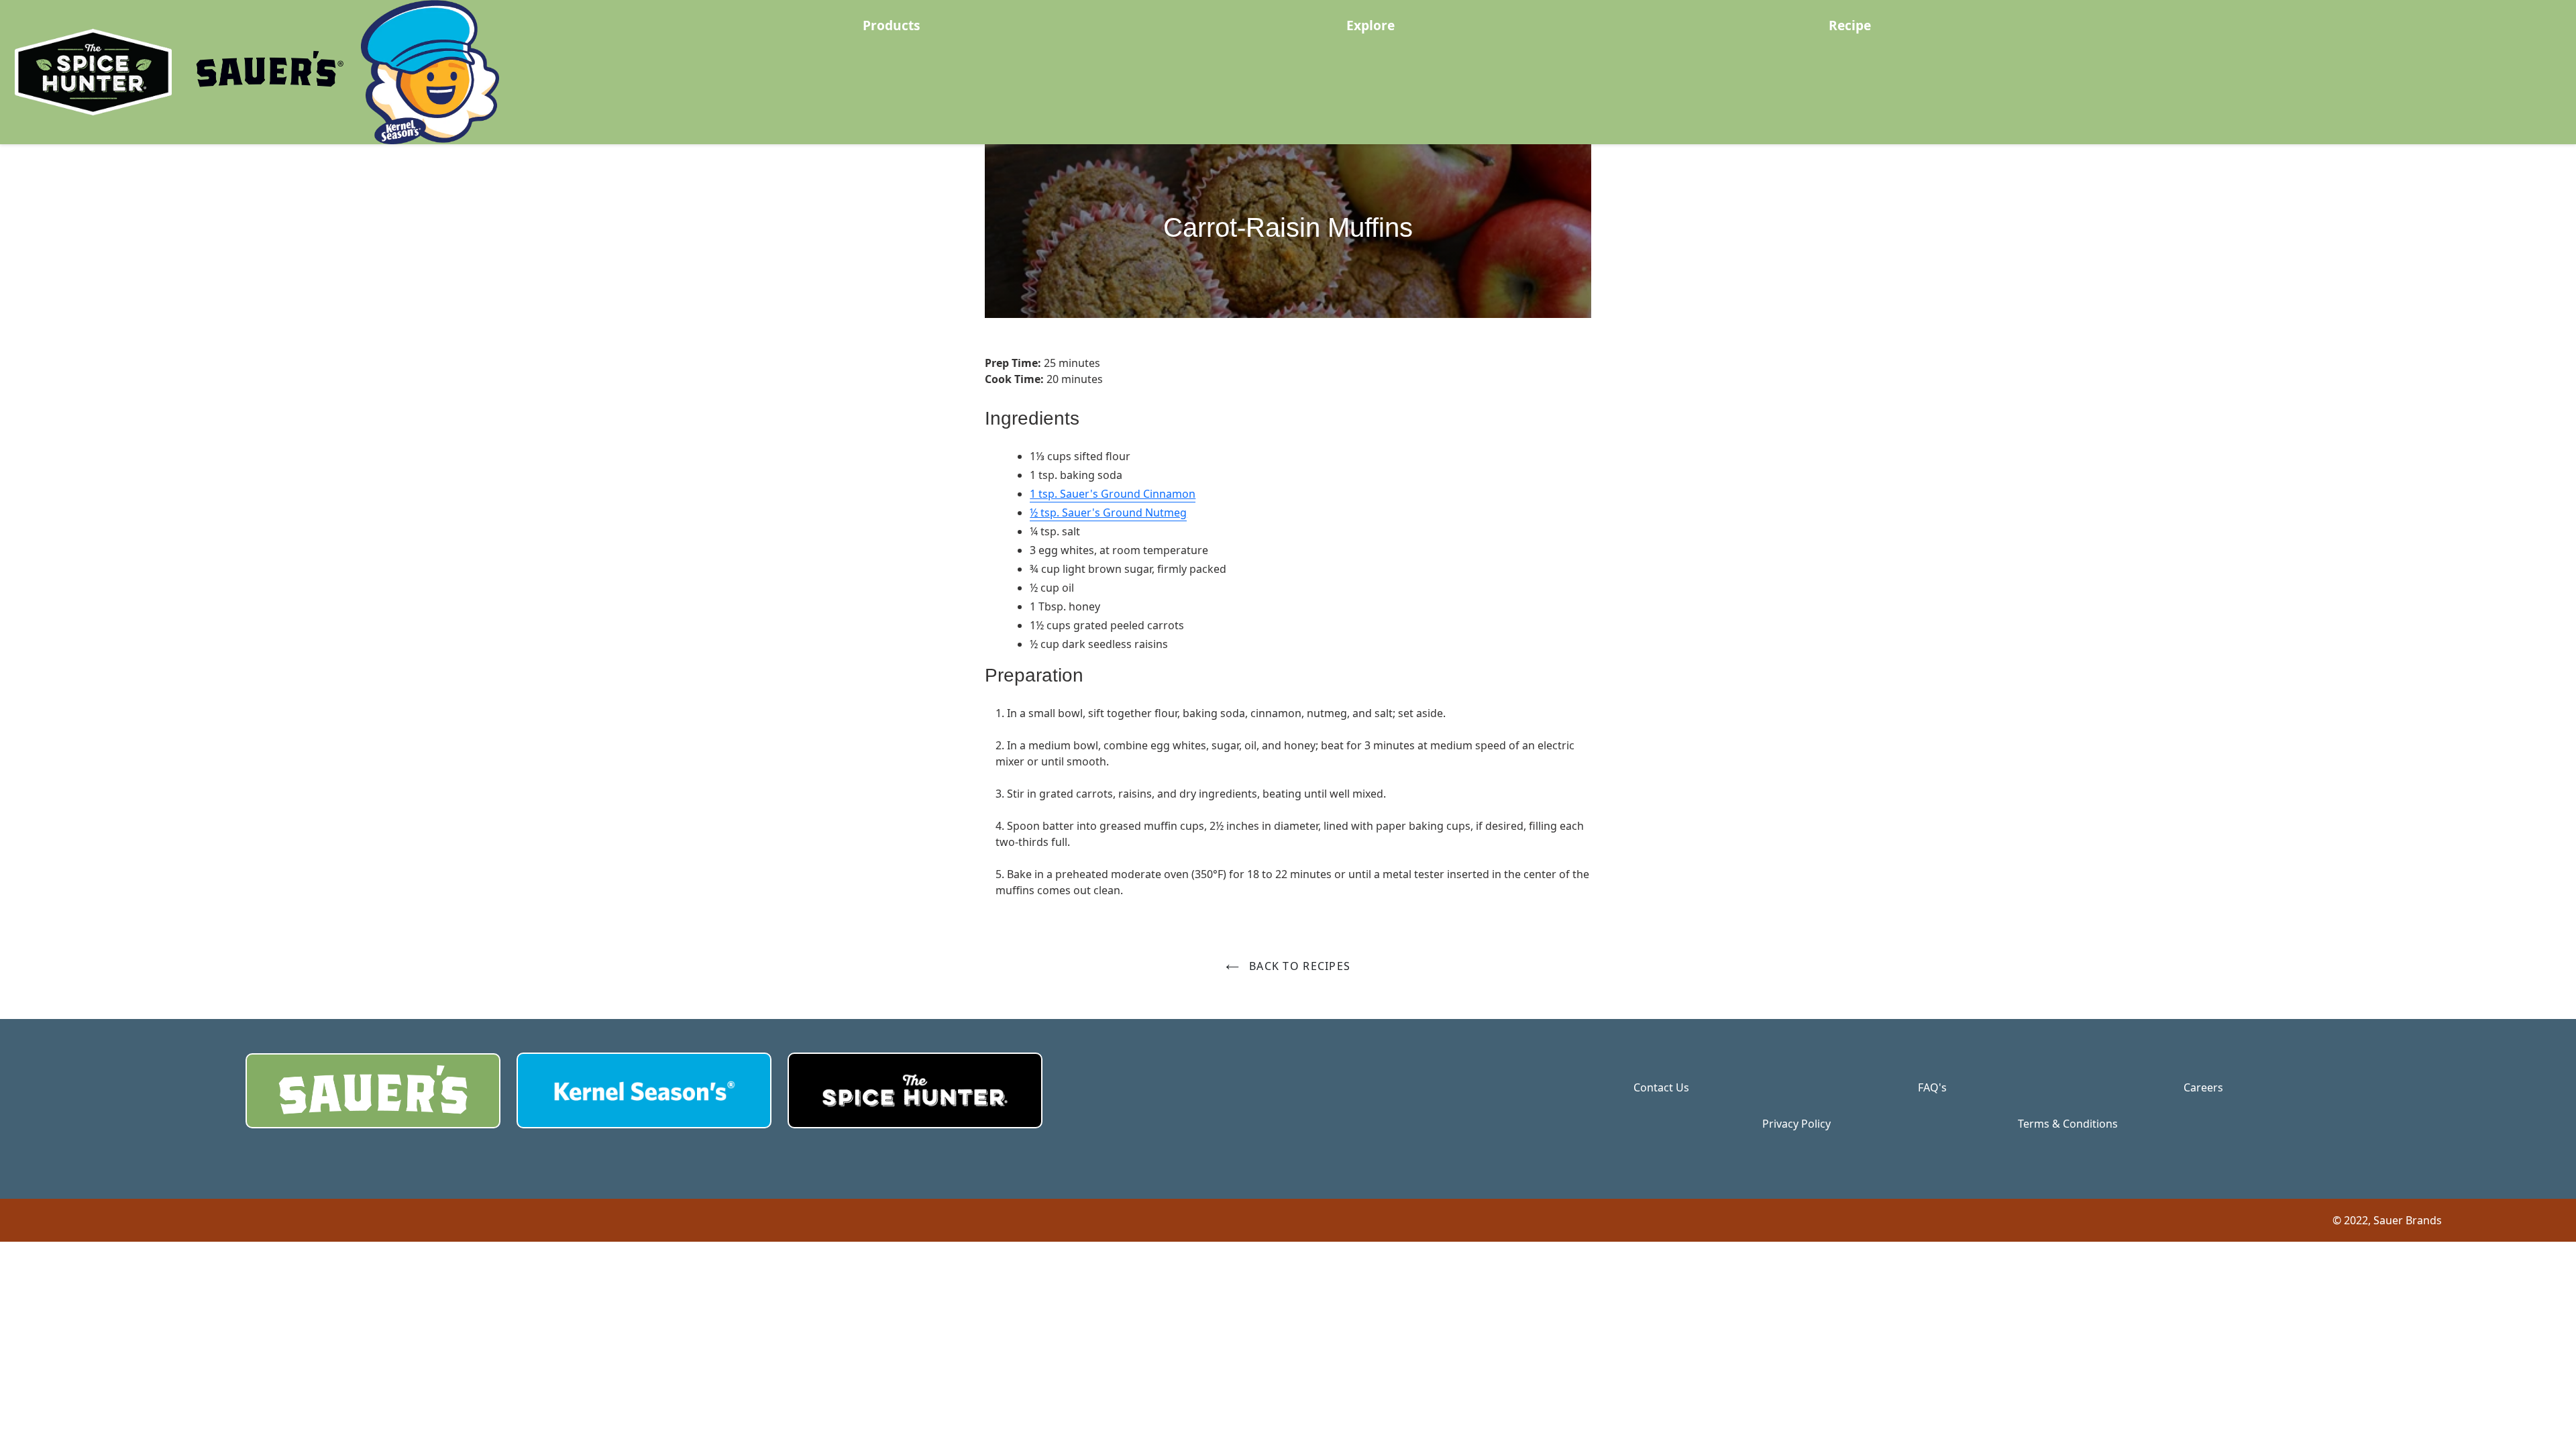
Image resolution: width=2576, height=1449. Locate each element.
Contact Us (1661, 1087)
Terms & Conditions (2068, 1124)
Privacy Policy (1796, 1124)
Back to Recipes (1298, 966)
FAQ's (1932, 1087)
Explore (1371, 25)
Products (892, 25)
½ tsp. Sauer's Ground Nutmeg (1108, 513)
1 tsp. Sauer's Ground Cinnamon (1113, 494)
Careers (2203, 1087)
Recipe (1850, 25)
